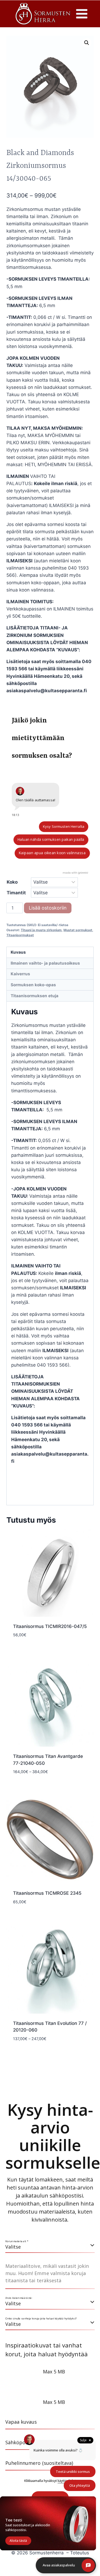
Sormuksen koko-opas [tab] (33, 985)
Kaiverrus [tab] (20, 974)
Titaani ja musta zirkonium (41, 930)
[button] (87, 43)
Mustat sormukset (78, 930)
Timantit (16, 893)
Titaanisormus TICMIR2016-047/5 (50, 1626)
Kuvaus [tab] (18, 952)
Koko (12, 882)
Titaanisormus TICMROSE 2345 (47, 1893)
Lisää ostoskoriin (48, 908)
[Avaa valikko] (82, 14)
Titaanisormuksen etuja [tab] (35, 996)
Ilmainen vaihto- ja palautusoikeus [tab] (45, 963)
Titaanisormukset (20, 935)
